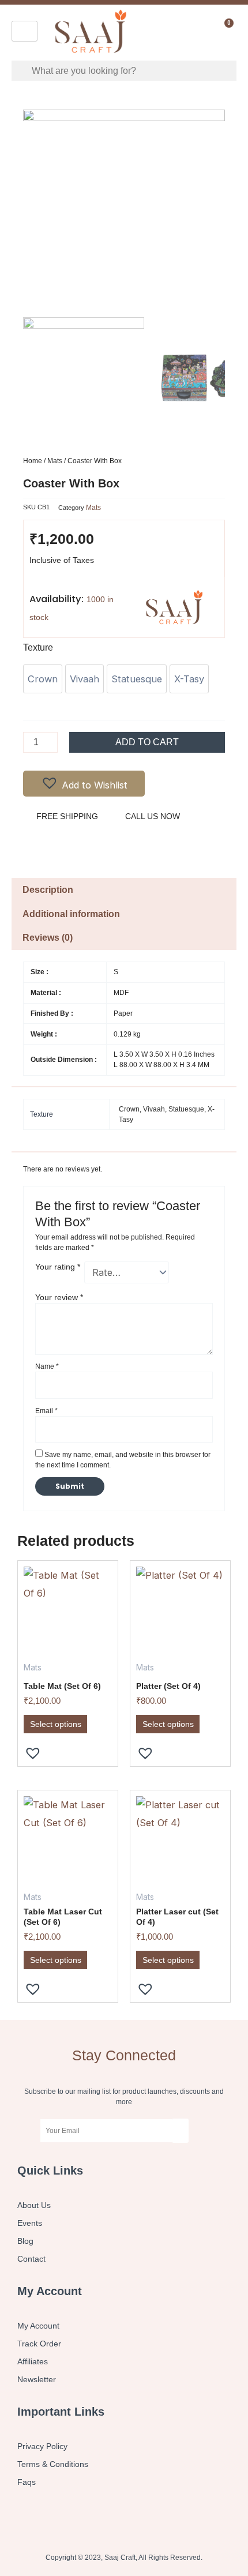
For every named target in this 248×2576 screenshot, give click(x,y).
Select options (56, 1724)
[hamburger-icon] (25, 31)
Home (33, 461)
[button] (84, 784)
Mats (55, 461)
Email (46, 1411)
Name (47, 1366)
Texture (38, 647)
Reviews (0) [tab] (48, 938)
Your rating (58, 1267)
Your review (59, 1297)
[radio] (43, 679)
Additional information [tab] (71, 914)
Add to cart (147, 742)
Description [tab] (48, 890)
